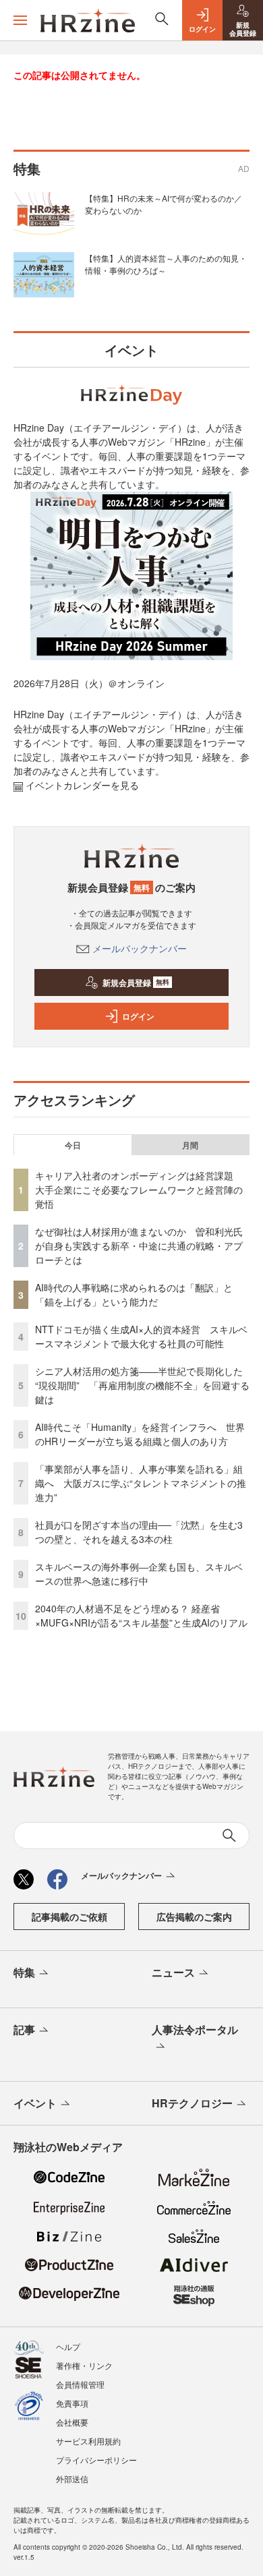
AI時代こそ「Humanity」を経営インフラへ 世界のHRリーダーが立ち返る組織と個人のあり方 (140, 1434)
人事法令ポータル (195, 2029)
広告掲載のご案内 (194, 1916)
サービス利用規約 (88, 2441)
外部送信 (72, 2479)
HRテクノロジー (192, 2103)
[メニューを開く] (20, 20)
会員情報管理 (80, 2384)
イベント (35, 2103)
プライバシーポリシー (96, 2460)
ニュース (173, 1972)
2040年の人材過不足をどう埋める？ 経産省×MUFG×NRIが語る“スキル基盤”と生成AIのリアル (141, 1615)
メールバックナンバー (140, 948)
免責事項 (72, 2403)
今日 (73, 1145)
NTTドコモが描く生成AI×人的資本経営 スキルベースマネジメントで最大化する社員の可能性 (141, 1336)
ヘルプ (68, 2346)
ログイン (138, 1016)
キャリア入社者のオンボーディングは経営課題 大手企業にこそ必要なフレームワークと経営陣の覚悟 (139, 1190)
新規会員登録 (136, 983)
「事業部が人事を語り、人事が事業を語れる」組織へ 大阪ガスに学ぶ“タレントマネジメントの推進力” (141, 1483)
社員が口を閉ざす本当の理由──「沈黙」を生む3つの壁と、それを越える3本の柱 (139, 1532)
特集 (24, 1972)
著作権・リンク (84, 2365)
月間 (190, 1145)
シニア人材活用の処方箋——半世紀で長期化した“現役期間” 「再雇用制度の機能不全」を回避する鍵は (142, 1385)
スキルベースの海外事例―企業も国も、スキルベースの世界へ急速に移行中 (139, 1574)
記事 (24, 2029)
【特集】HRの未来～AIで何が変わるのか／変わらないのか (164, 204)
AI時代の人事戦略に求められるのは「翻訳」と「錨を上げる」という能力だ (134, 1294)
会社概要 (72, 2422)
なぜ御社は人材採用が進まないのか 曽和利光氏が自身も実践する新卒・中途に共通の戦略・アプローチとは (139, 1246)
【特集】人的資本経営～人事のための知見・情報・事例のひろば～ (166, 264)
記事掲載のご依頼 (69, 1916)
